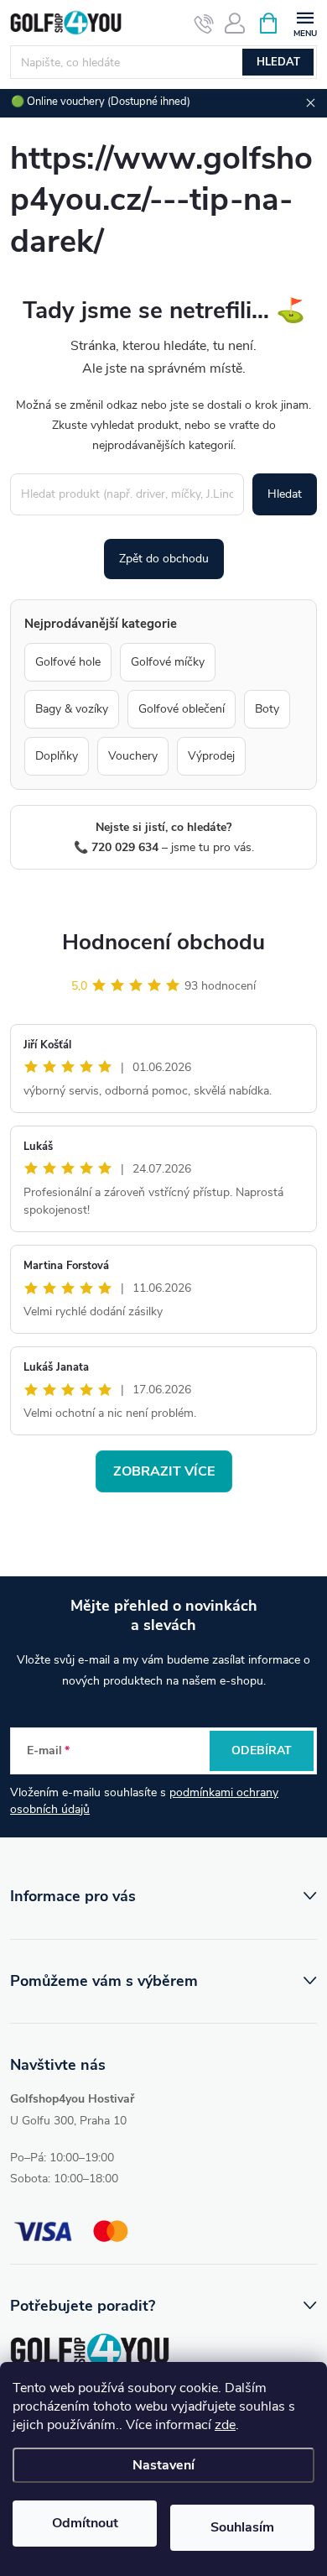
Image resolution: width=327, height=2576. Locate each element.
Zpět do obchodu (164, 559)
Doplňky (57, 756)
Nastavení (163, 2465)
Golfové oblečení (182, 709)
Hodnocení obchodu (163, 942)
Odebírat (262, 1750)
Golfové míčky (168, 662)
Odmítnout (85, 2523)
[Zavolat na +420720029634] (204, 24)
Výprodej (211, 756)
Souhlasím (242, 2527)
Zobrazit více (164, 1471)
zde (225, 2425)
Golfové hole (68, 662)
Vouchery (133, 756)
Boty (267, 709)
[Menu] (305, 22)
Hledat (278, 62)
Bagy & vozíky (72, 709)
